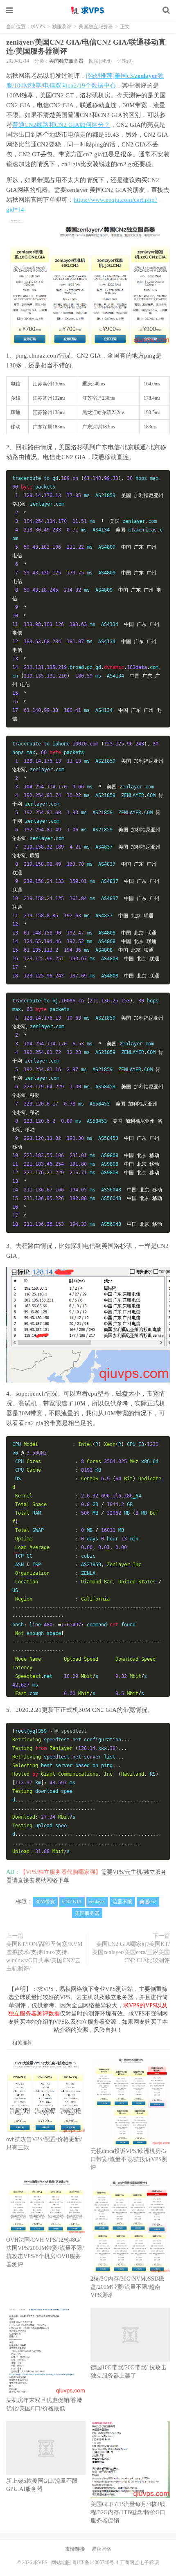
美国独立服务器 (96, 27)
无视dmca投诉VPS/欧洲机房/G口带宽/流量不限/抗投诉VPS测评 (129, 2159)
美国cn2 (148, 1902)
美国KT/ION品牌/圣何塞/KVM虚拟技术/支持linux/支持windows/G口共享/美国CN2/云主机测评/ (44, 1956)
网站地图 (61, 2562)
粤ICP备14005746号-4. (96, 2562)
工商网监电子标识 (139, 2562)
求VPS (88, 10)
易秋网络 (102, 2549)
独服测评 (62, 27)
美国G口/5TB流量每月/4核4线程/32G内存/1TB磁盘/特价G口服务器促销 (128, 2512)
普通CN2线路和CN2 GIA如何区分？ (61, 125)
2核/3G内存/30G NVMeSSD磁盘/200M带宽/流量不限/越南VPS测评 (127, 2287)
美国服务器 (87, 1913)
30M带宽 (45, 1902)
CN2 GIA (72, 1902)
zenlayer (97, 1902)
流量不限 (122, 1902)
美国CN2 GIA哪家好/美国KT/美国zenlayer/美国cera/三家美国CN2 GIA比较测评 (131, 1952)
